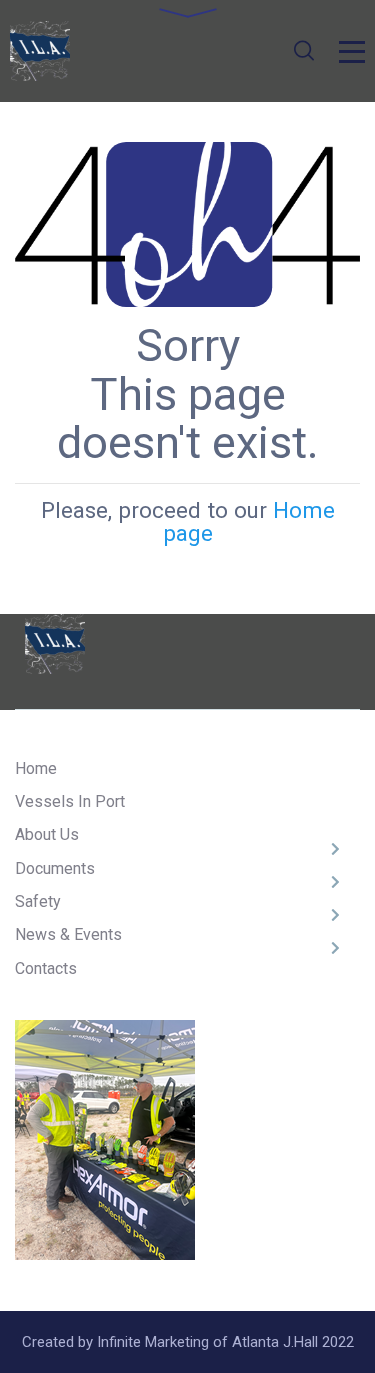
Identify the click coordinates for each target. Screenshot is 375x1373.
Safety (38, 901)
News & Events (68, 934)
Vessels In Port (70, 801)
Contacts (46, 968)
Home (36, 768)
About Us (47, 834)
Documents (55, 868)
